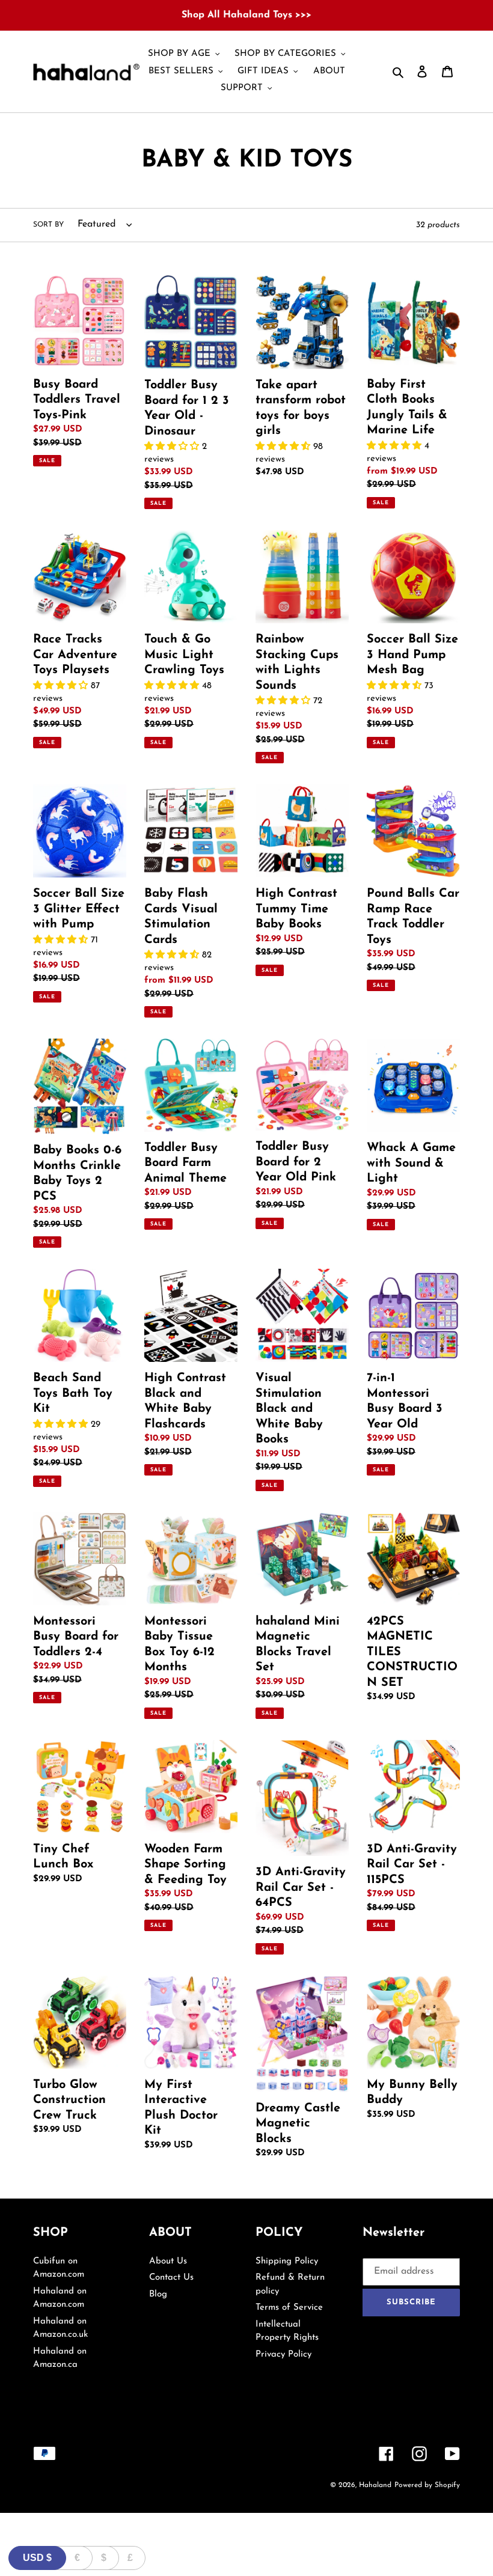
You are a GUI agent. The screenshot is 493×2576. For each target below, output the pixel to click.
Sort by (48, 225)
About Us (168, 2261)
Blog (158, 2294)
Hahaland (375, 2485)
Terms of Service (289, 2308)
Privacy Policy (283, 2355)
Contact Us (171, 2278)
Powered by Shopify (427, 2485)
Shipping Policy (287, 2261)
